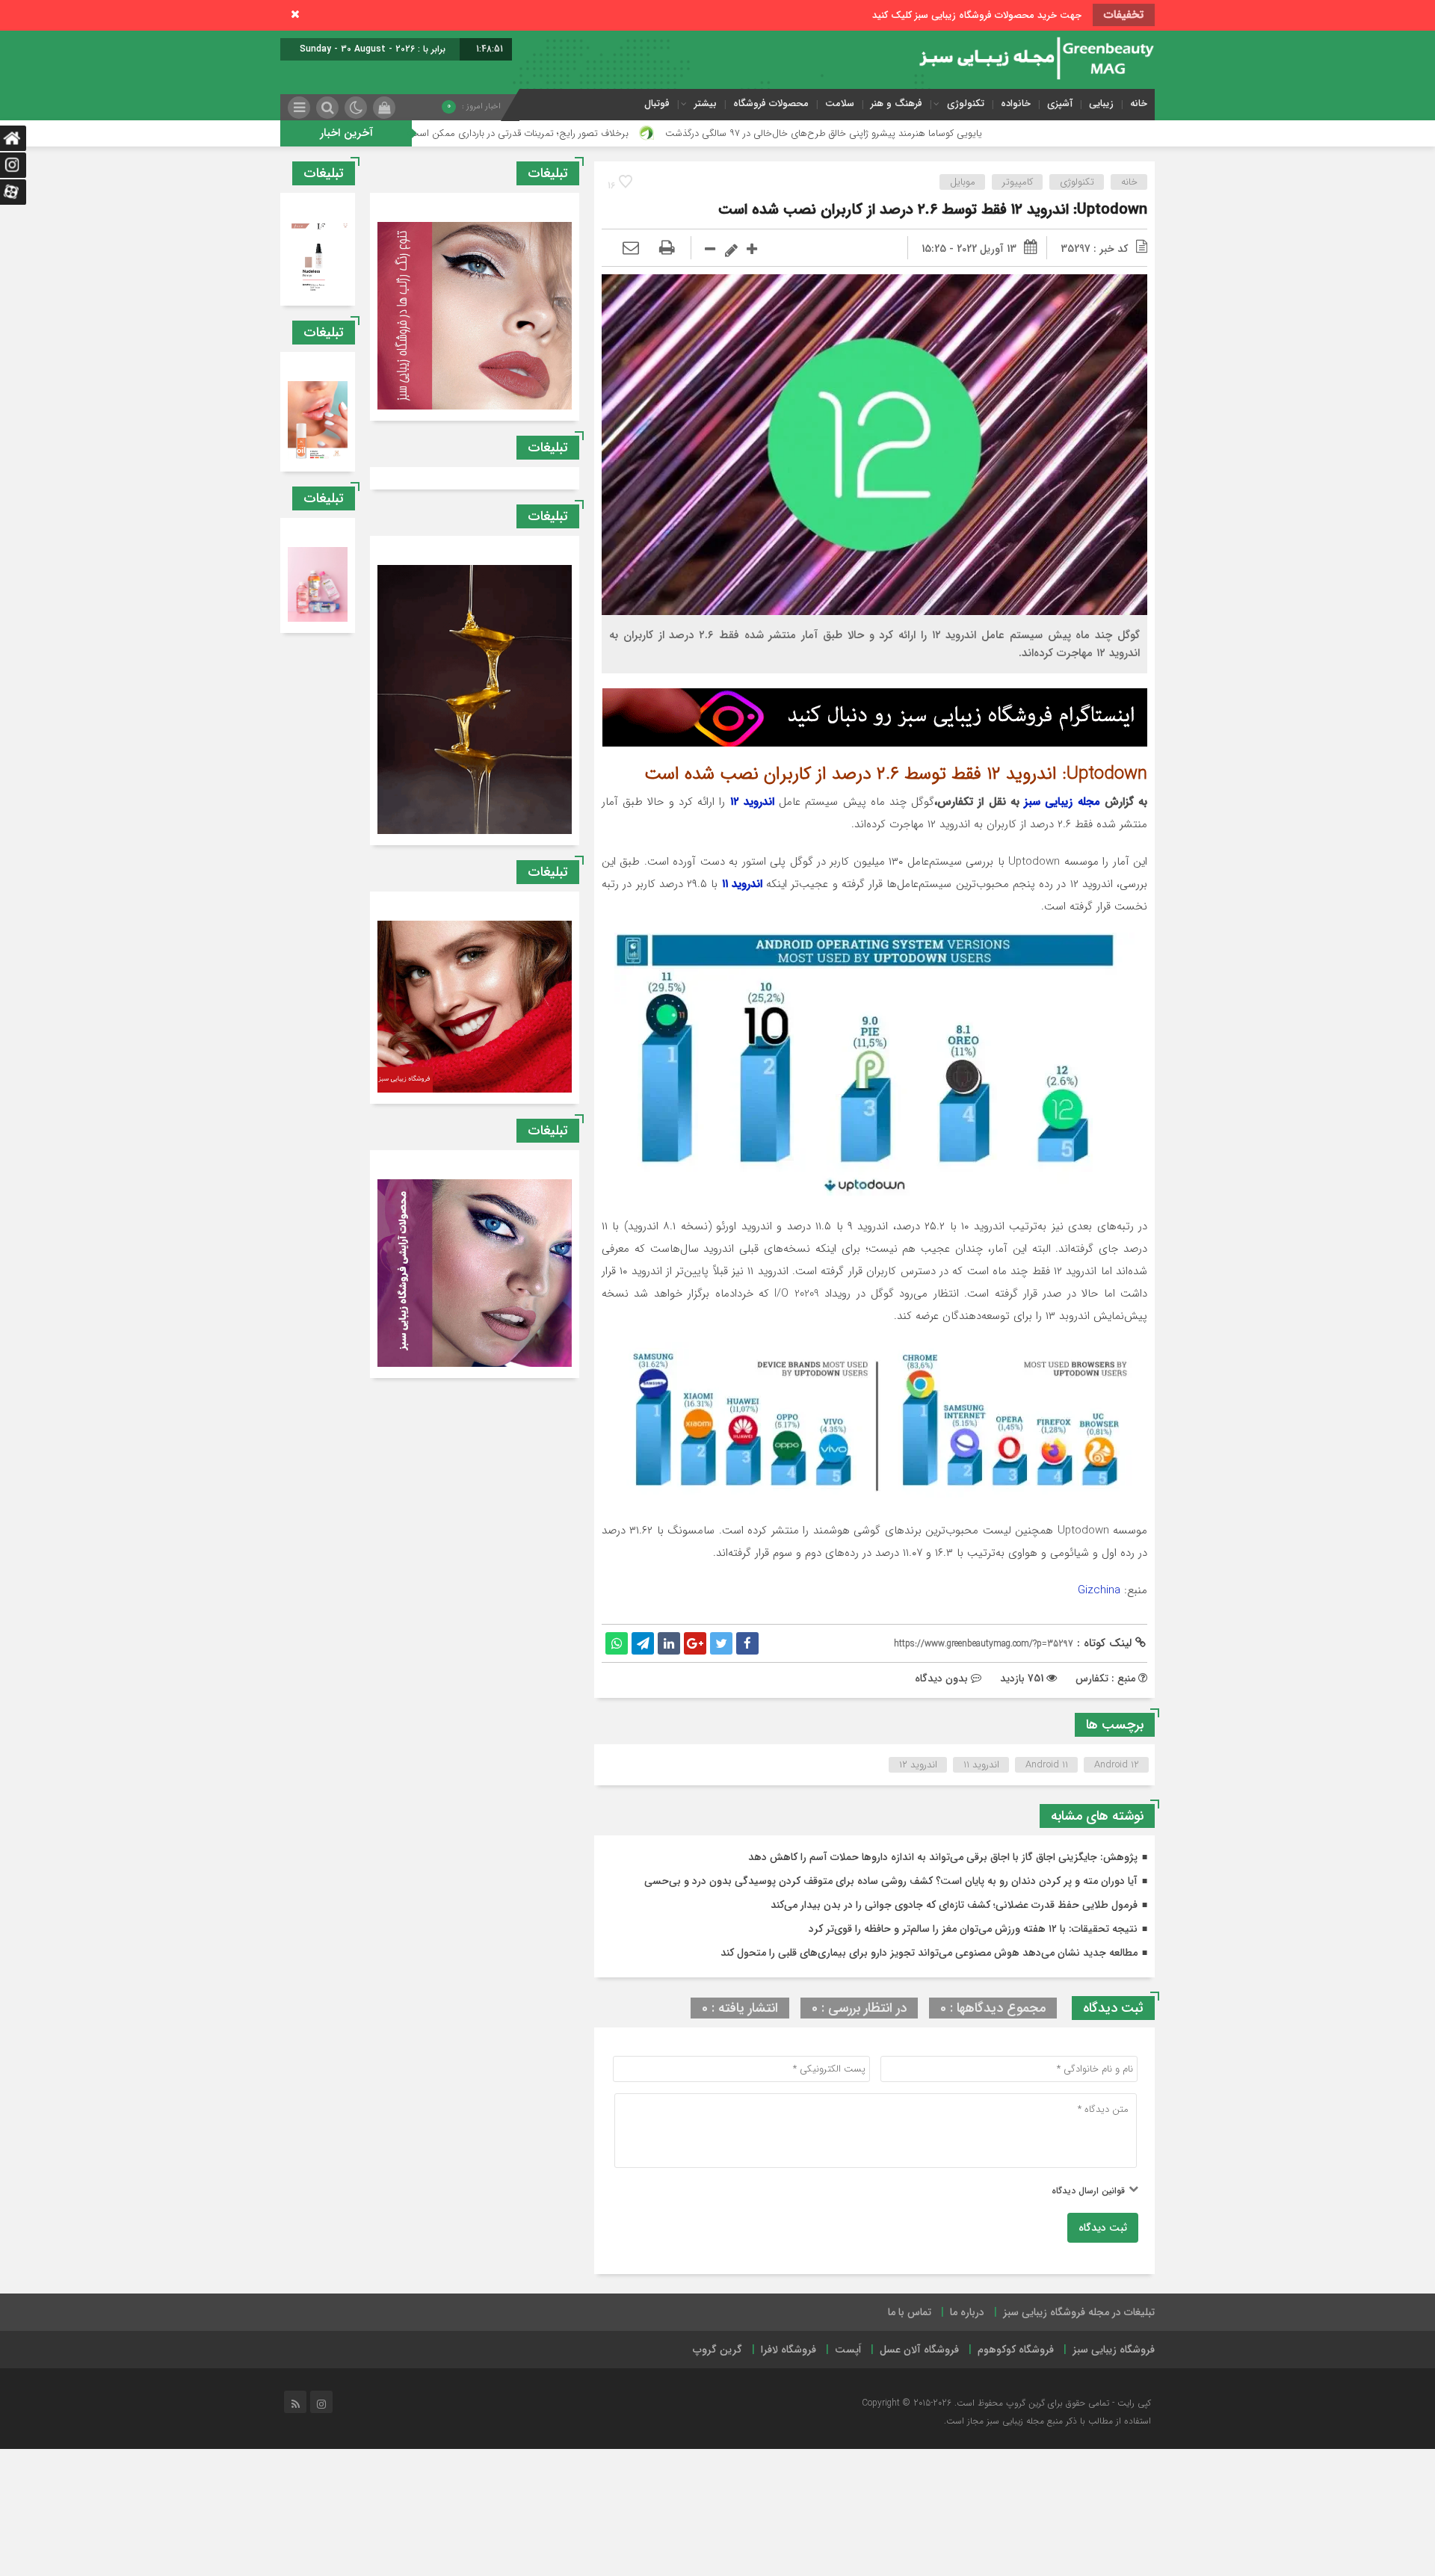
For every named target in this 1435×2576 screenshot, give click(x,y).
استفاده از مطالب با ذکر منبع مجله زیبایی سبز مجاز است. (1047, 2421)
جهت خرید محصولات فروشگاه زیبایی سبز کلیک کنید (977, 15)
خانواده (1016, 104)
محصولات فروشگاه (771, 104)
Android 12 (1117, 1765)
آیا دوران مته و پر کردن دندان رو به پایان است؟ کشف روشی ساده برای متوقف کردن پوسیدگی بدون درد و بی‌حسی (891, 1881)
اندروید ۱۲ (752, 802)
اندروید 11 (981, 1765)
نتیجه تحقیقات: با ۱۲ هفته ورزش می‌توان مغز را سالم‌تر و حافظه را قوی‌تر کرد (973, 1929)
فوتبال (657, 104)
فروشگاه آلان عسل (919, 2350)
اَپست (848, 2350)
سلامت (840, 104)
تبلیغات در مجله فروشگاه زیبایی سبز (1079, 2312)
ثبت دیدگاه (1103, 2228)
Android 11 (1047, 1765)
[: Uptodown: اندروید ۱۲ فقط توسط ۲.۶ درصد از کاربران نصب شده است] (631, 249)
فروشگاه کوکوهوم (1016, 2350)
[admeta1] (875, 717)
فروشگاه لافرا (789, 2350)
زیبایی (1101, 104)
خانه (1139, 104)
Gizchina (1099, 1590)
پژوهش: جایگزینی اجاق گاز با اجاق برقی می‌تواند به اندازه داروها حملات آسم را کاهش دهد (943, 1857)
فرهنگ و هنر (897, 104)
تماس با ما (910, 2312)
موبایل (963, 182)
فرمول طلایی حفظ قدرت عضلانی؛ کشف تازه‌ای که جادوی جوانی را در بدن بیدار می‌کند (954, 1905)
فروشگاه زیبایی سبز (1114, 2350)
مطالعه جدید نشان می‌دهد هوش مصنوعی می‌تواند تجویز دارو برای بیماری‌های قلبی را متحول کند (929, 1953)
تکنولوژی (966, 104)
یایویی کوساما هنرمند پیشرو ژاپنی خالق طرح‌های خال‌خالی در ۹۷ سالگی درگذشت (995, 133)
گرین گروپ (717, 2350)
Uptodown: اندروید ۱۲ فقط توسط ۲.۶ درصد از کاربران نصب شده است (933, 210)
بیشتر (706, 104)
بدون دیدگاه (941, 1678)
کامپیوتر (1018, 182)
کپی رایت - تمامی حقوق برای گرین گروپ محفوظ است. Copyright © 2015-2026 (1006, 2403)
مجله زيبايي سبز (1062, 802)
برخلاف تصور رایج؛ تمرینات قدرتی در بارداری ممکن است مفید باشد (669, 133)
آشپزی (1060, 104)
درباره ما (967, 2312)
